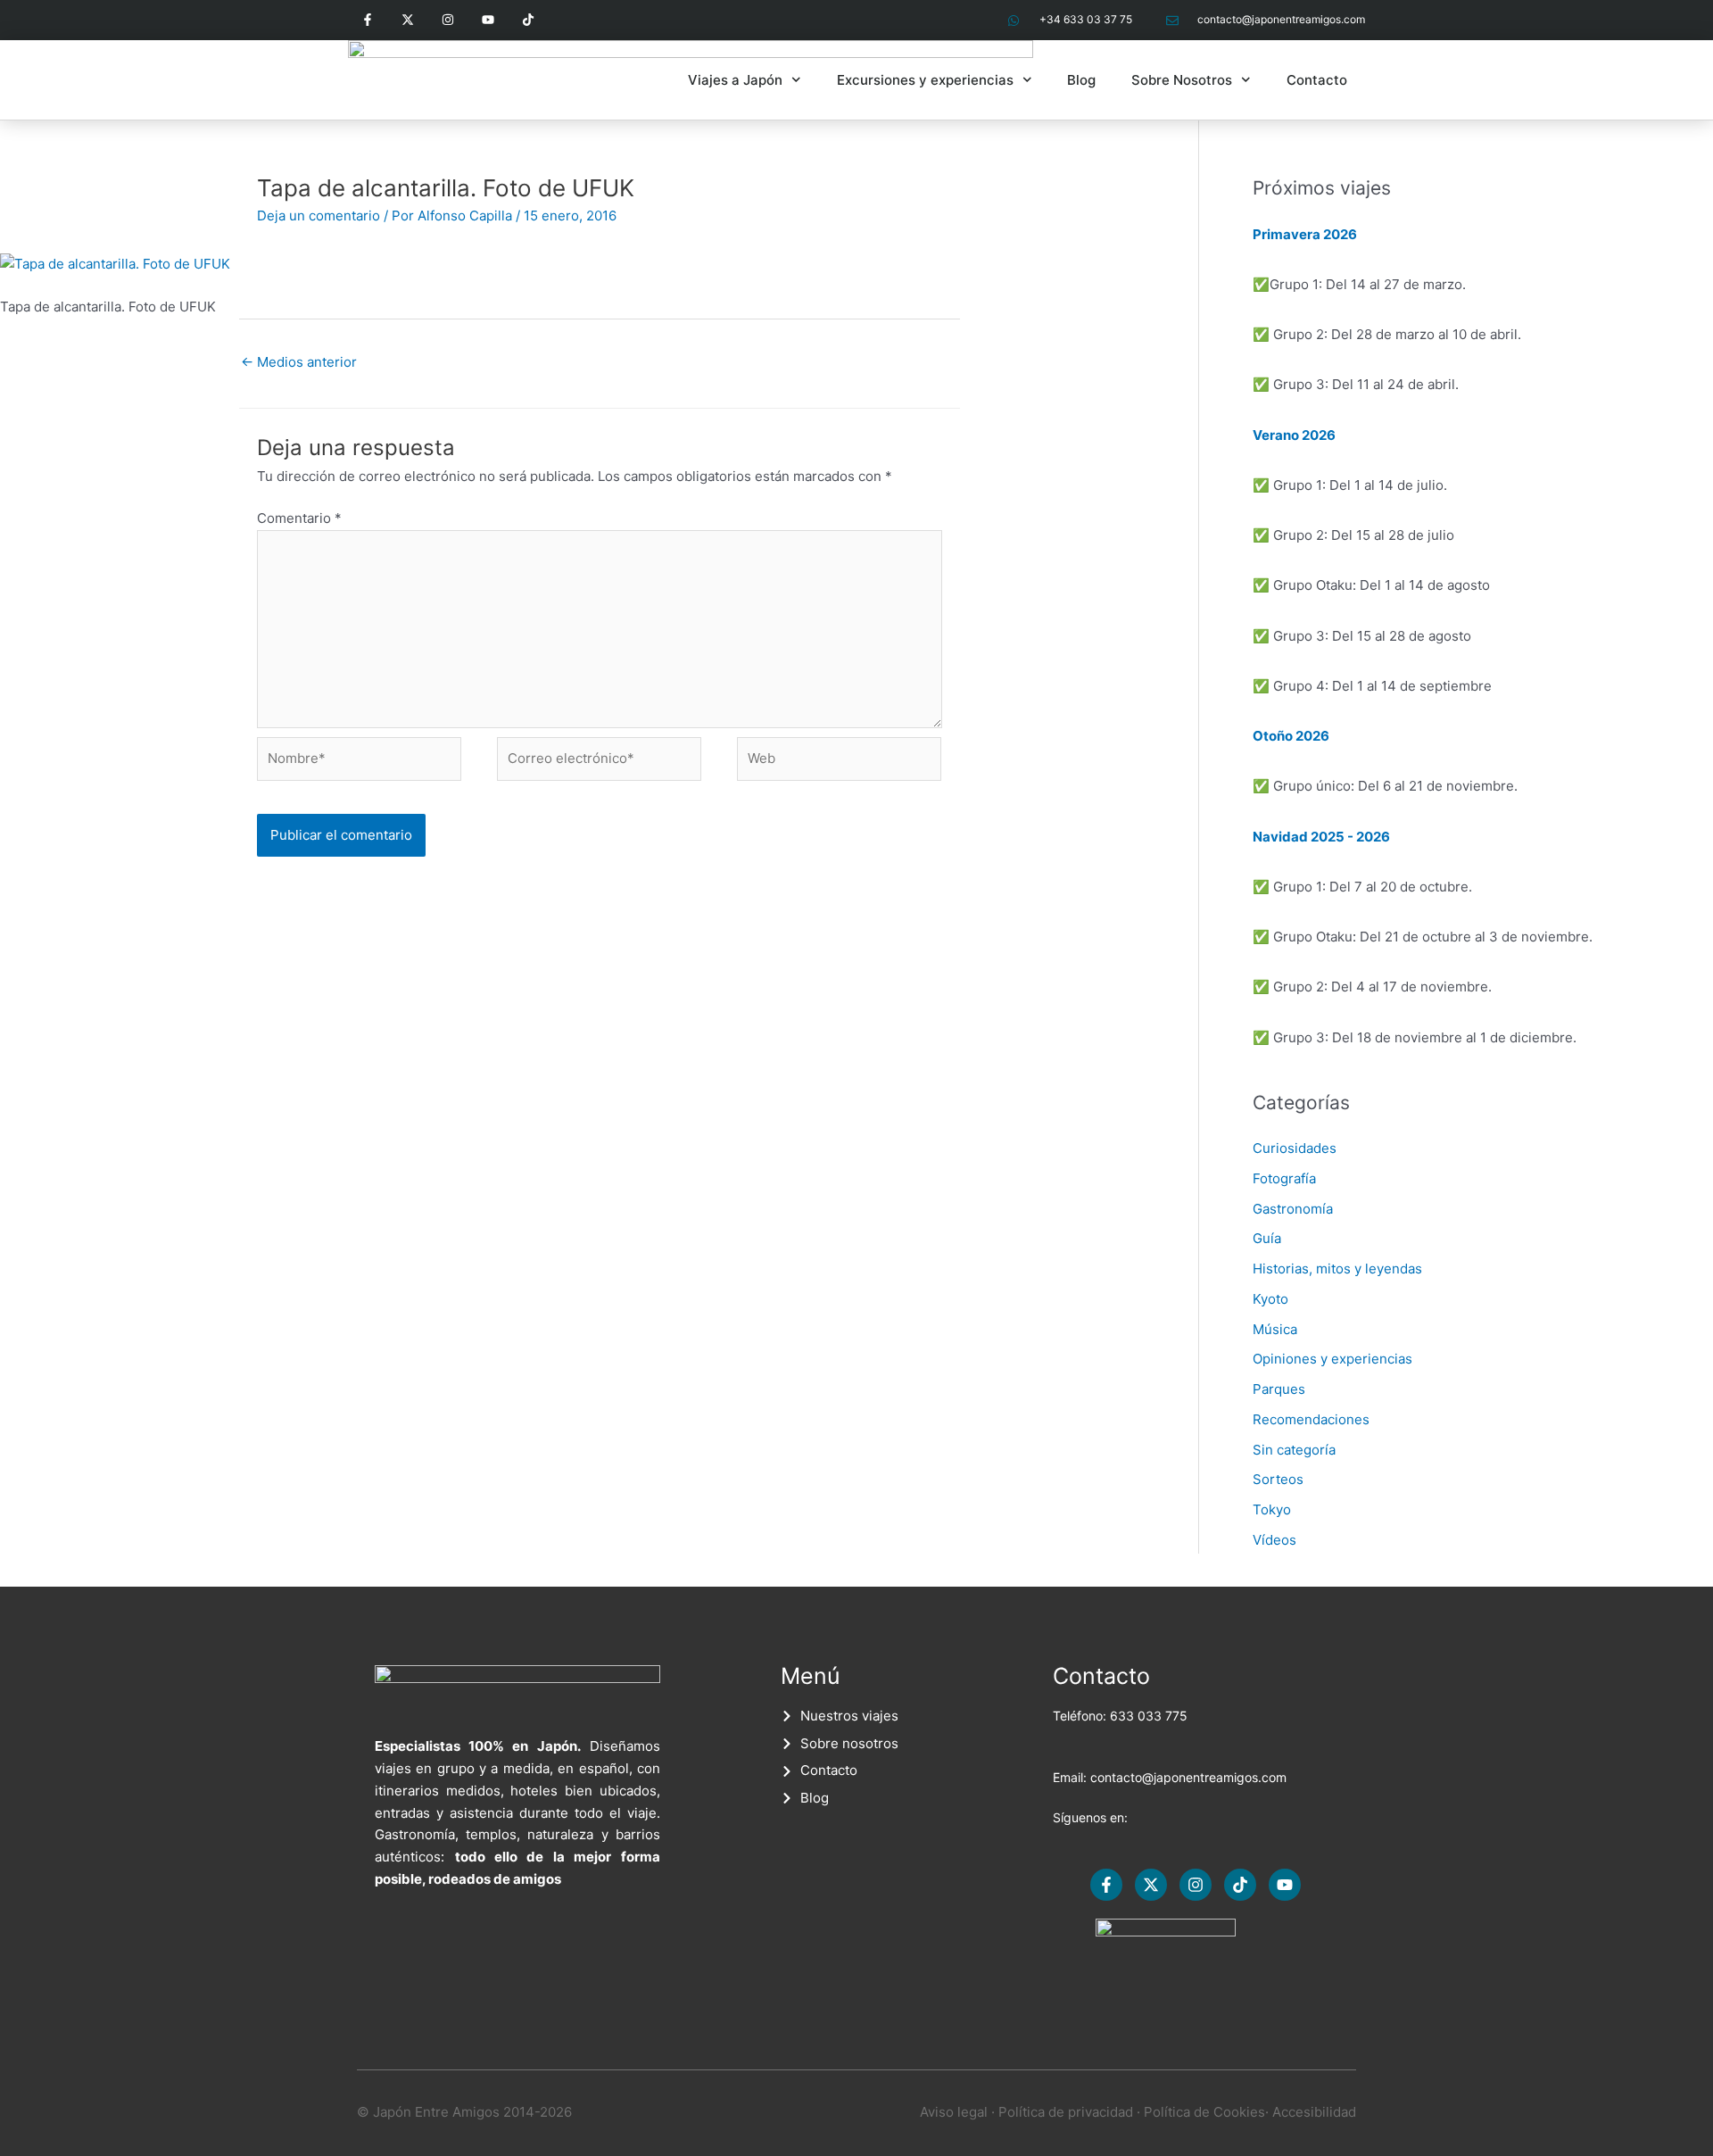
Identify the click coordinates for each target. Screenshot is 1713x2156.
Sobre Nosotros (1182, 80)
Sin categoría (1294, 1450)
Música (1275, 1329)
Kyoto (1270, 1299)
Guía (1267, 1238)
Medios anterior (299, 362)
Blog (1081, 80)
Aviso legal (954, 2112)
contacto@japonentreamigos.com (1188, 1777)
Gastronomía (1293, 1209)
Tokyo (1272, 1509)
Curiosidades (1295, 1148)
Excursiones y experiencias (925, 80)
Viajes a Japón (735, 80)
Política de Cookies (1204, 2112)
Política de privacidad (1066, 2112)
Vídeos (1274, 1540)
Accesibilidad (1314, 2112)
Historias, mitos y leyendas (1337, 1269)
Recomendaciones (1311, 1419)
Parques (1279, 1389)
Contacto (1317, 80)
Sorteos (1278, 1479)
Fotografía (1284, 1178)
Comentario (299, 518)
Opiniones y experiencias (1332, 1359)
